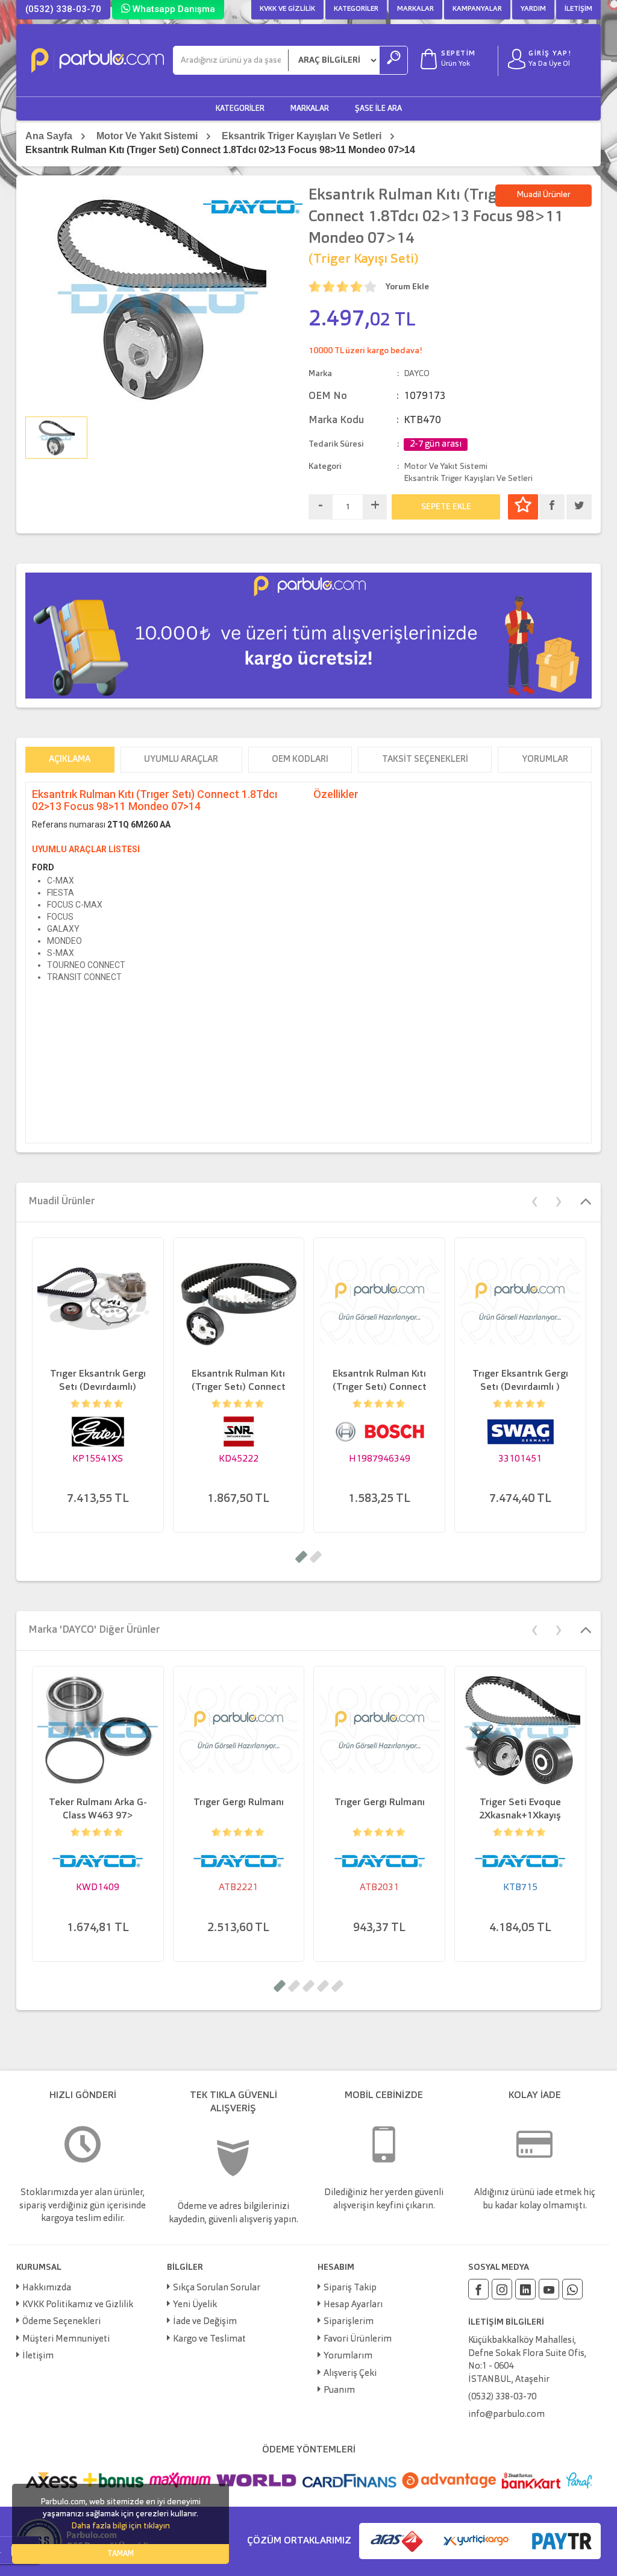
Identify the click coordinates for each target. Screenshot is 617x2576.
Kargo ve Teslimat (209, 2339)
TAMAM (121, 2554)
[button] (301, 1557)
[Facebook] (478, 2289)
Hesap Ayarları (353, 2305)
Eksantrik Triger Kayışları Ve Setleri (302, 136)
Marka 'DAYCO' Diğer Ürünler (94, 1630)
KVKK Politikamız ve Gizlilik (78, 2305)
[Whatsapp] (572, 2289)
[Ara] (393, 60)
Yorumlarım (348, 2356)
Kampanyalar (477, 9)
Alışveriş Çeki (350, 2374)
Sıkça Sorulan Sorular (217, 2288)
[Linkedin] (525, 2289)
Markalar (415, 9)
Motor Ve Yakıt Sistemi (147, 136)
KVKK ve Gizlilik (287, 9)
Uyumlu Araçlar (181, 760)
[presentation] (534, 1200)
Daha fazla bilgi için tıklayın (121, 2526)
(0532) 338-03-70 (63, 9)
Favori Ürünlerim (358, 2339)
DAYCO (417, 374)
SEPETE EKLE (446, 507)
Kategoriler (356, 9)
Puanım (339, 2391)
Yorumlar (545, 760)
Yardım (533, 9)
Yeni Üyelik (195, 2305)
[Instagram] (502, 2289)
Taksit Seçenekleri (425, 760)
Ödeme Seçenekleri (61, 2322)
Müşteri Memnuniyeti (66, 2339)
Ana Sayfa (49, 136)
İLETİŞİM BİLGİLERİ (506, 2322)
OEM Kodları (300, 760)
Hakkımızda (47, 2288)
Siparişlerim (349, 2322)
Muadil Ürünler (543, 195)
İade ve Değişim (205, 2322)
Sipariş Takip (350, 2288)
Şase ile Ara (378, 109)
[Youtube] (549, 2289)
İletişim (578, 9)
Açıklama (70, 760)
